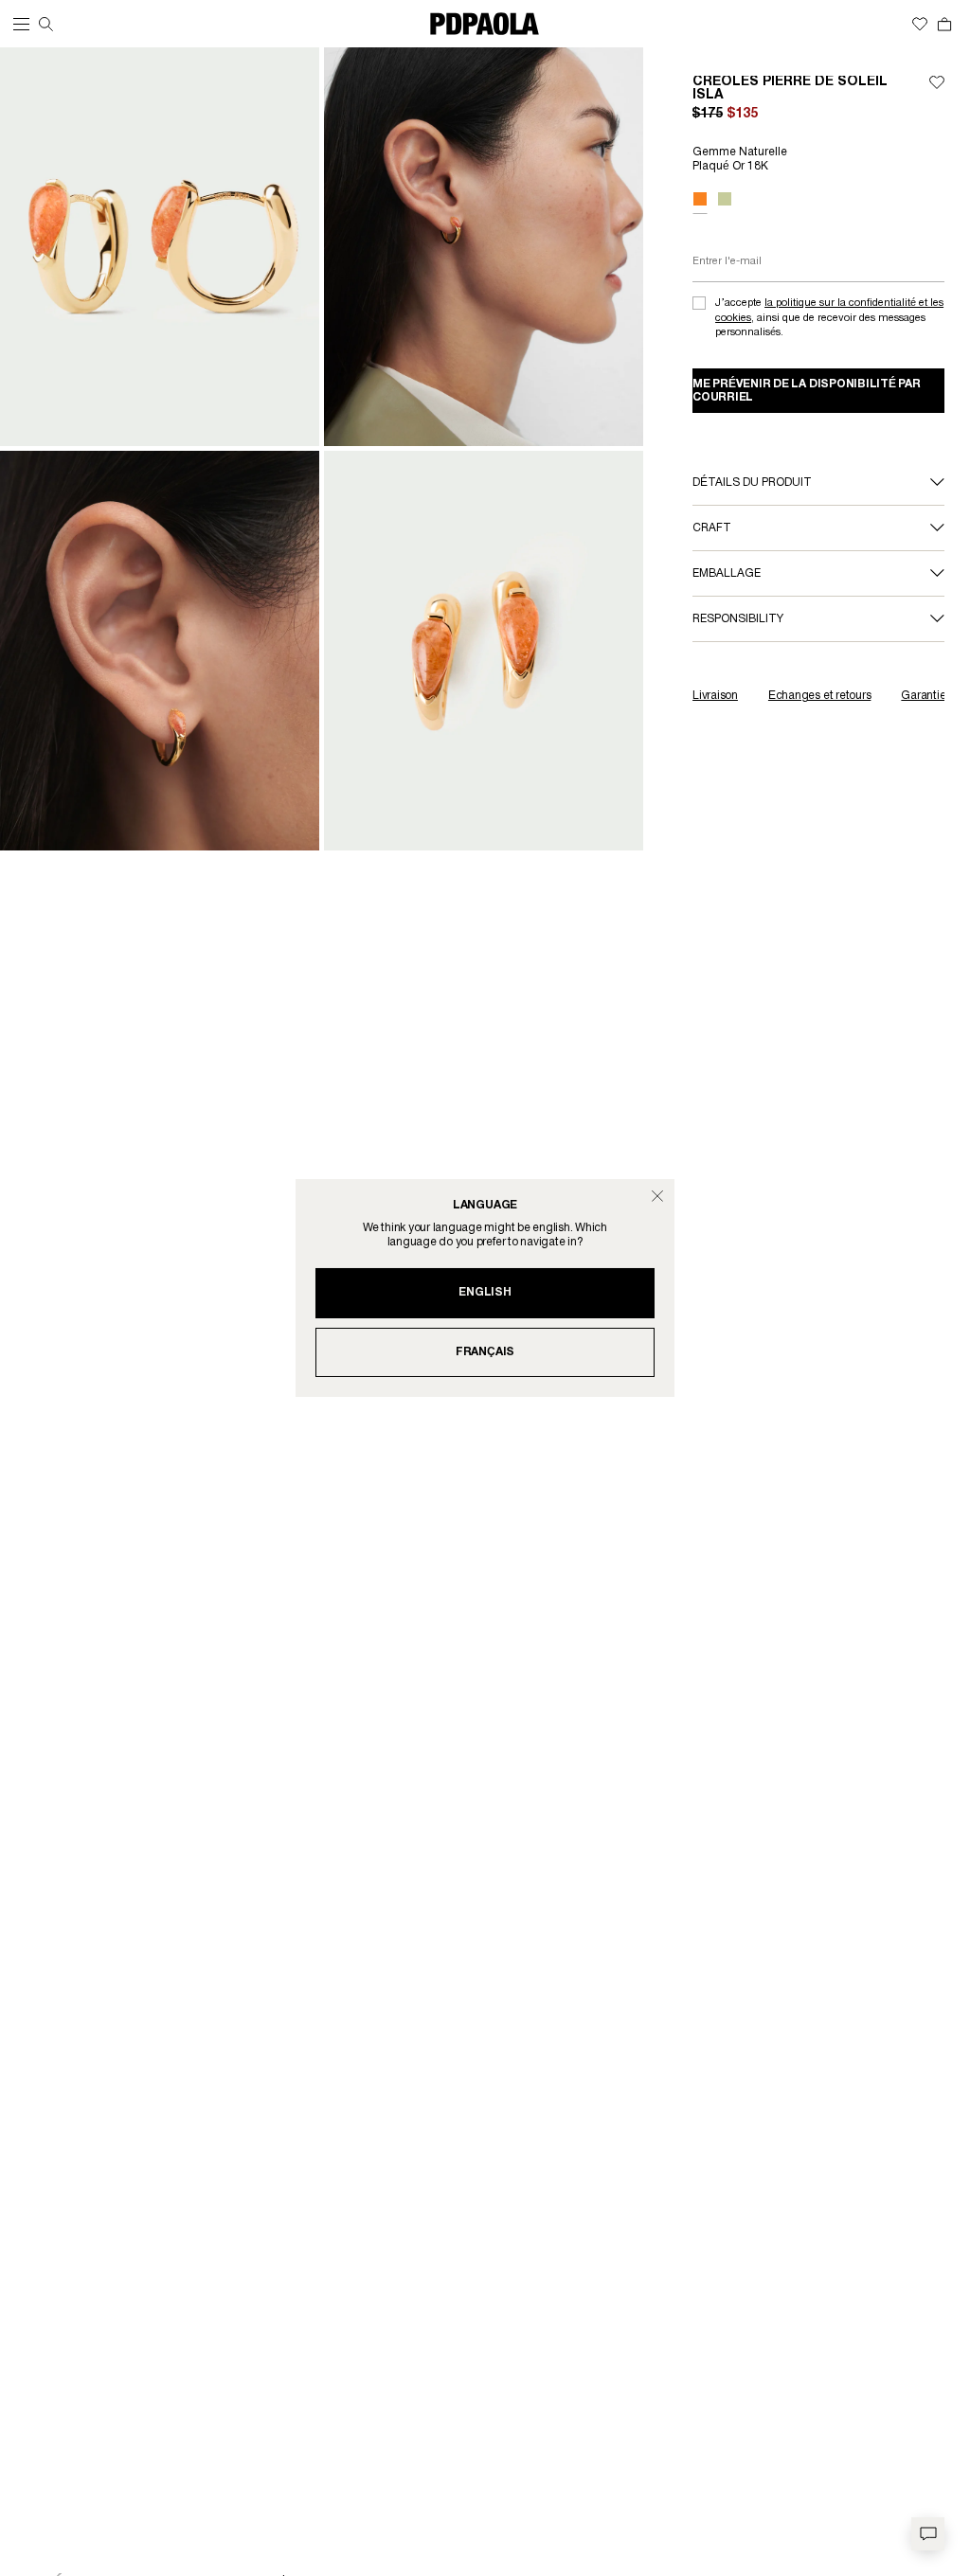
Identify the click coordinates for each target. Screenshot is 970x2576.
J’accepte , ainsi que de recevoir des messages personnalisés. (829, 318)
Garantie (923, 696)
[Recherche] (46, 24)
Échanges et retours (819, 696)
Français (485, 1352)
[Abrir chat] (928, 2534)
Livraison (715, 696)
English (485, 1292)
